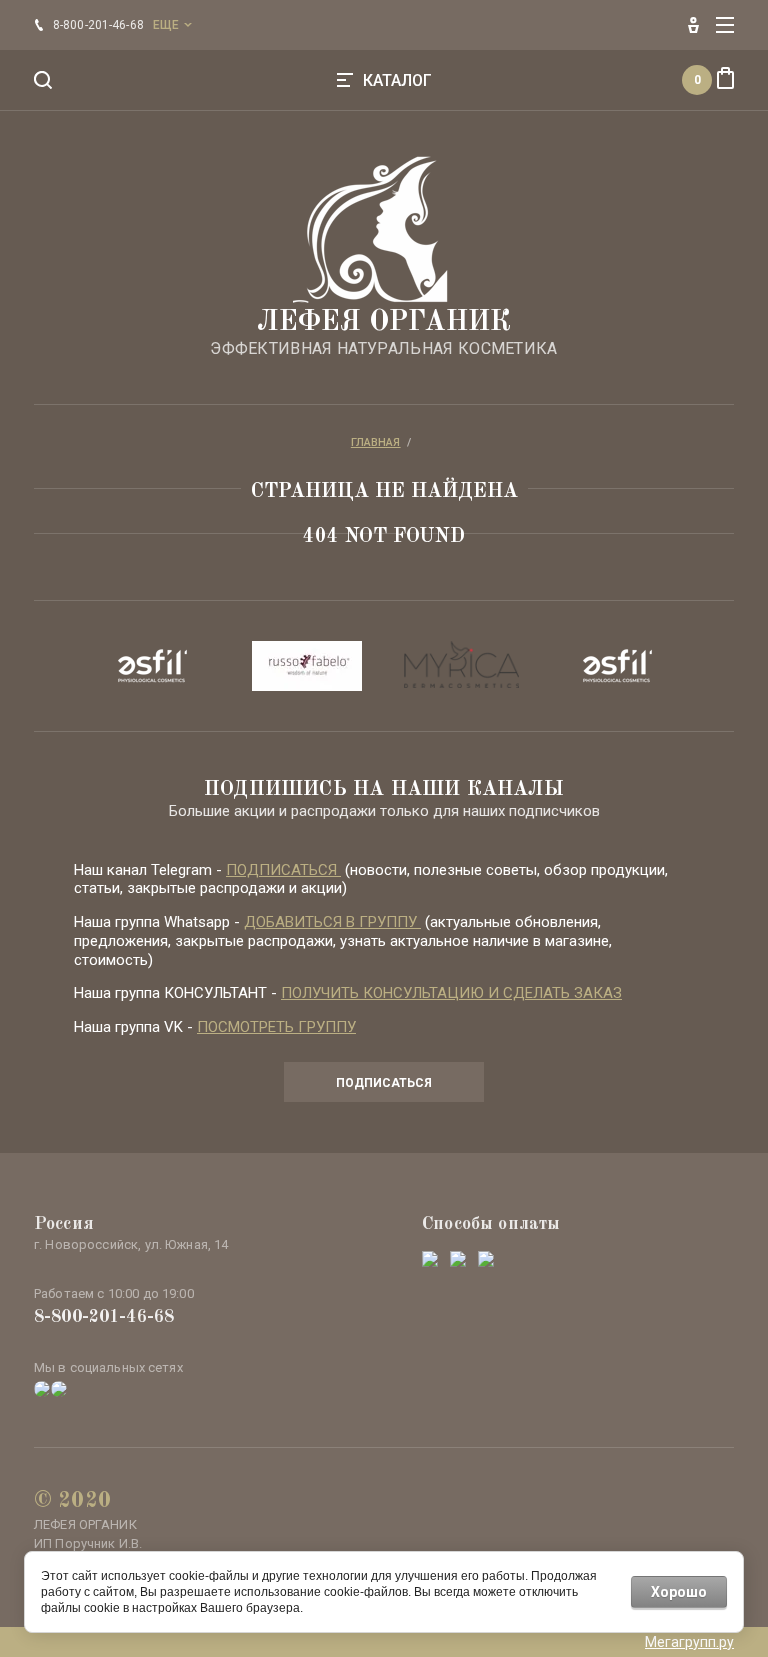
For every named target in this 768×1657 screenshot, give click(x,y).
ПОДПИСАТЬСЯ (283, 870)
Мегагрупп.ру (689, 1642)
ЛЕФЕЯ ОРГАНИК (384, 323)
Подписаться (384, 1083)
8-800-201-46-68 (104, 1317)
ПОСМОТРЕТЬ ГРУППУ (276, 1027)
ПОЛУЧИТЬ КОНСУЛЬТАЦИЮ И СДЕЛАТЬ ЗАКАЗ (451, 993)
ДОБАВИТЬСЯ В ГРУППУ (332, 922)
